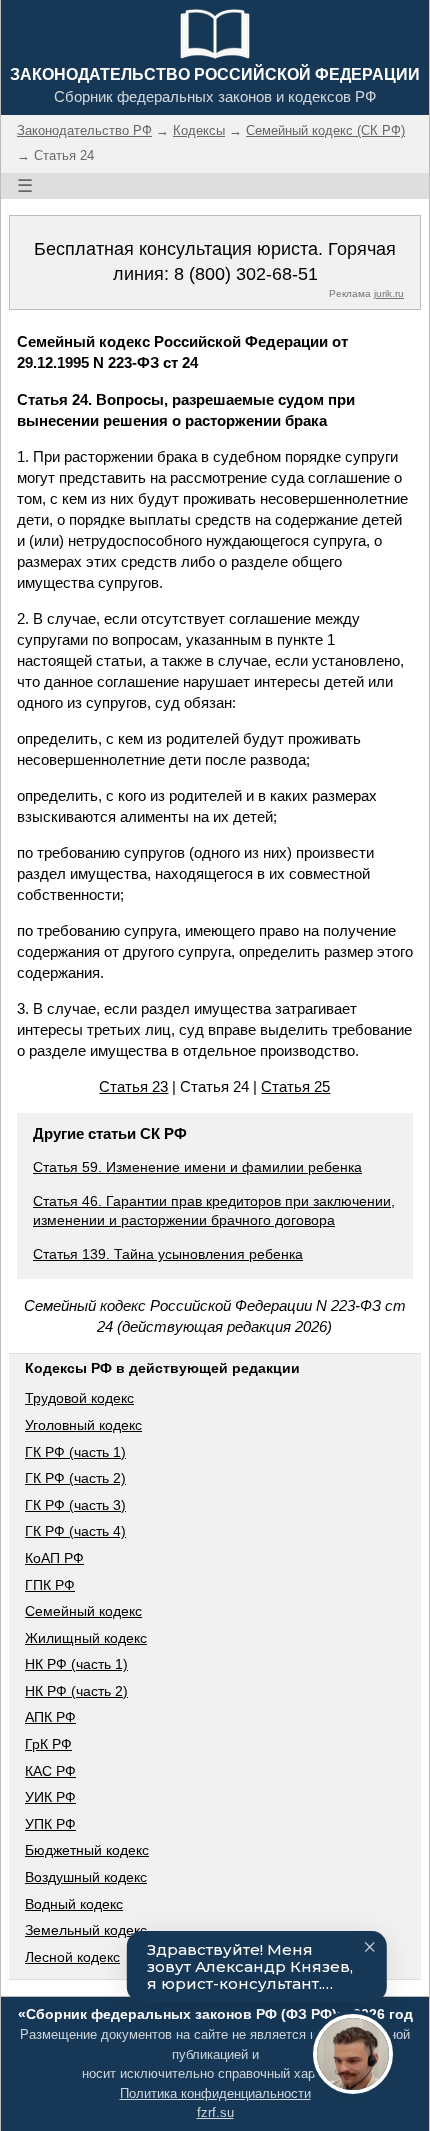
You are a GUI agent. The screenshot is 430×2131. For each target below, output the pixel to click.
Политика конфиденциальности (215, 2093)
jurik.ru (389, 293)
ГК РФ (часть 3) (75, 1505)
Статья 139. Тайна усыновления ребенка (168, 1254)
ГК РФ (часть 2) (75, 1478)
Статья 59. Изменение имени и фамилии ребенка (197, 1167)
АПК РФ (50, 1717)
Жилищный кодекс (86, 1638)
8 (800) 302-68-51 (246, 274)
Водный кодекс (74, 1904)
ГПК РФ (50, 1585)
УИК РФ (50, 1797)
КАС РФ (50, 1771)
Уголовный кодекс (83, 1425)
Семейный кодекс (83, 1611)
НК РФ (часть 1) (76, 1664)
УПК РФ (50, 1824)
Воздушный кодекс (86, 1877)
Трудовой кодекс (79, 1398)
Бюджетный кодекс (87, 1850)
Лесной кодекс (72, 1957)
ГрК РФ (48, 1744)
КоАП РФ (54, 1558)
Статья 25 (295, 1086)
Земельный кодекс (86, 1930)
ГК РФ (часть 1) (75, 1452)
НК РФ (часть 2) (76, 1691)
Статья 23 (133, 1086)
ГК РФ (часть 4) (75, 1531)
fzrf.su (215, 2112)
